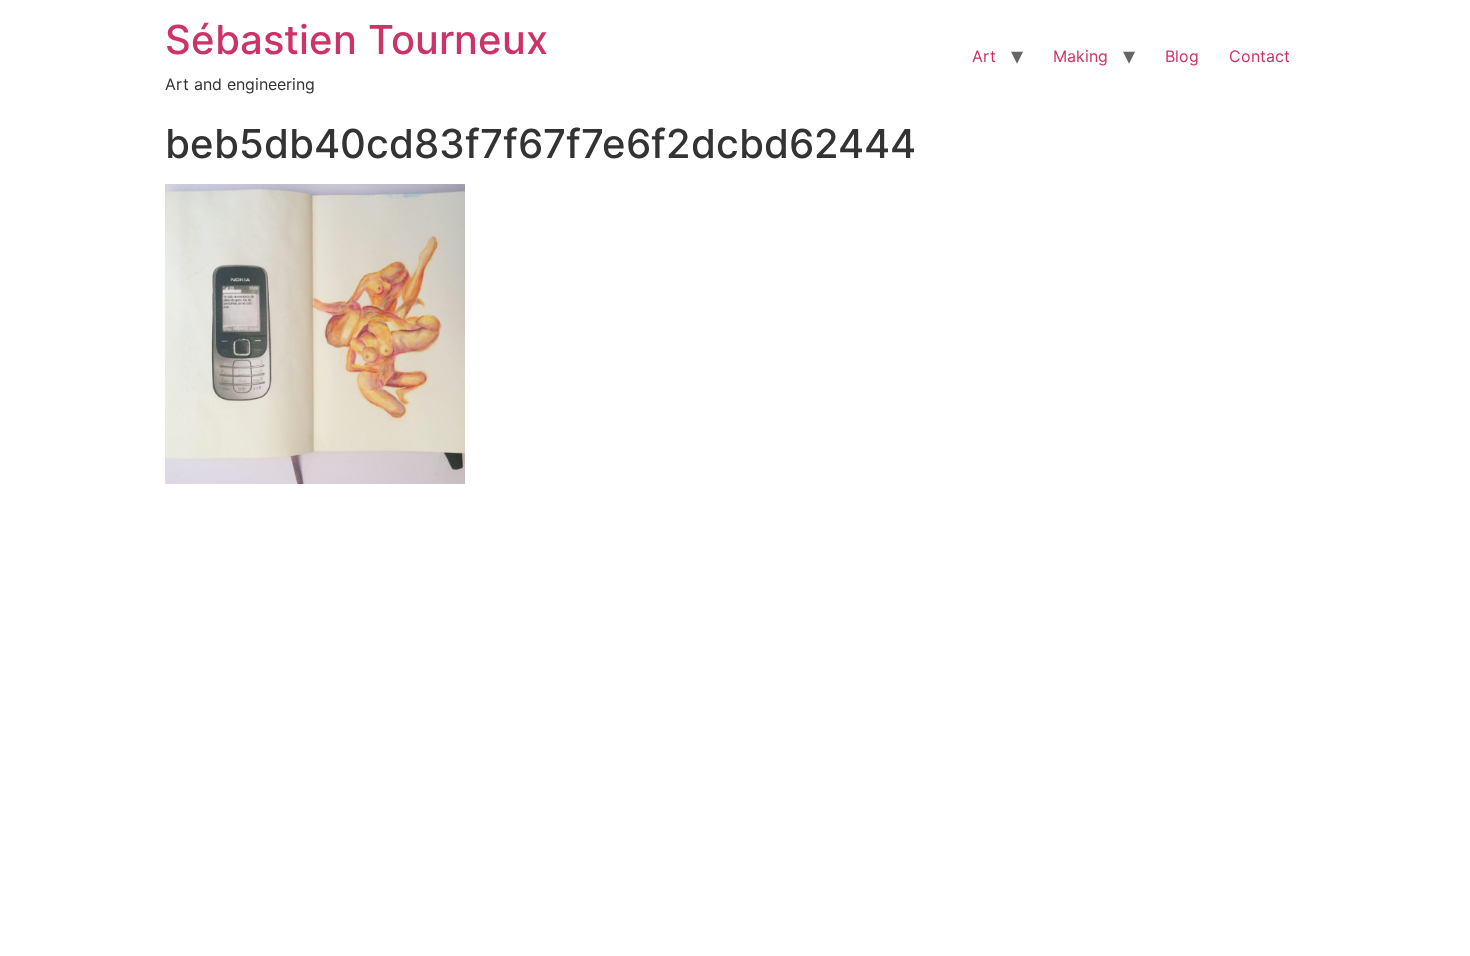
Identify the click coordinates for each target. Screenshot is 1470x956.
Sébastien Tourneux (356, 39)
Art (984, 56)
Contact (1259, 56)
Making (1080, 56)
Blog (1182, 56)
